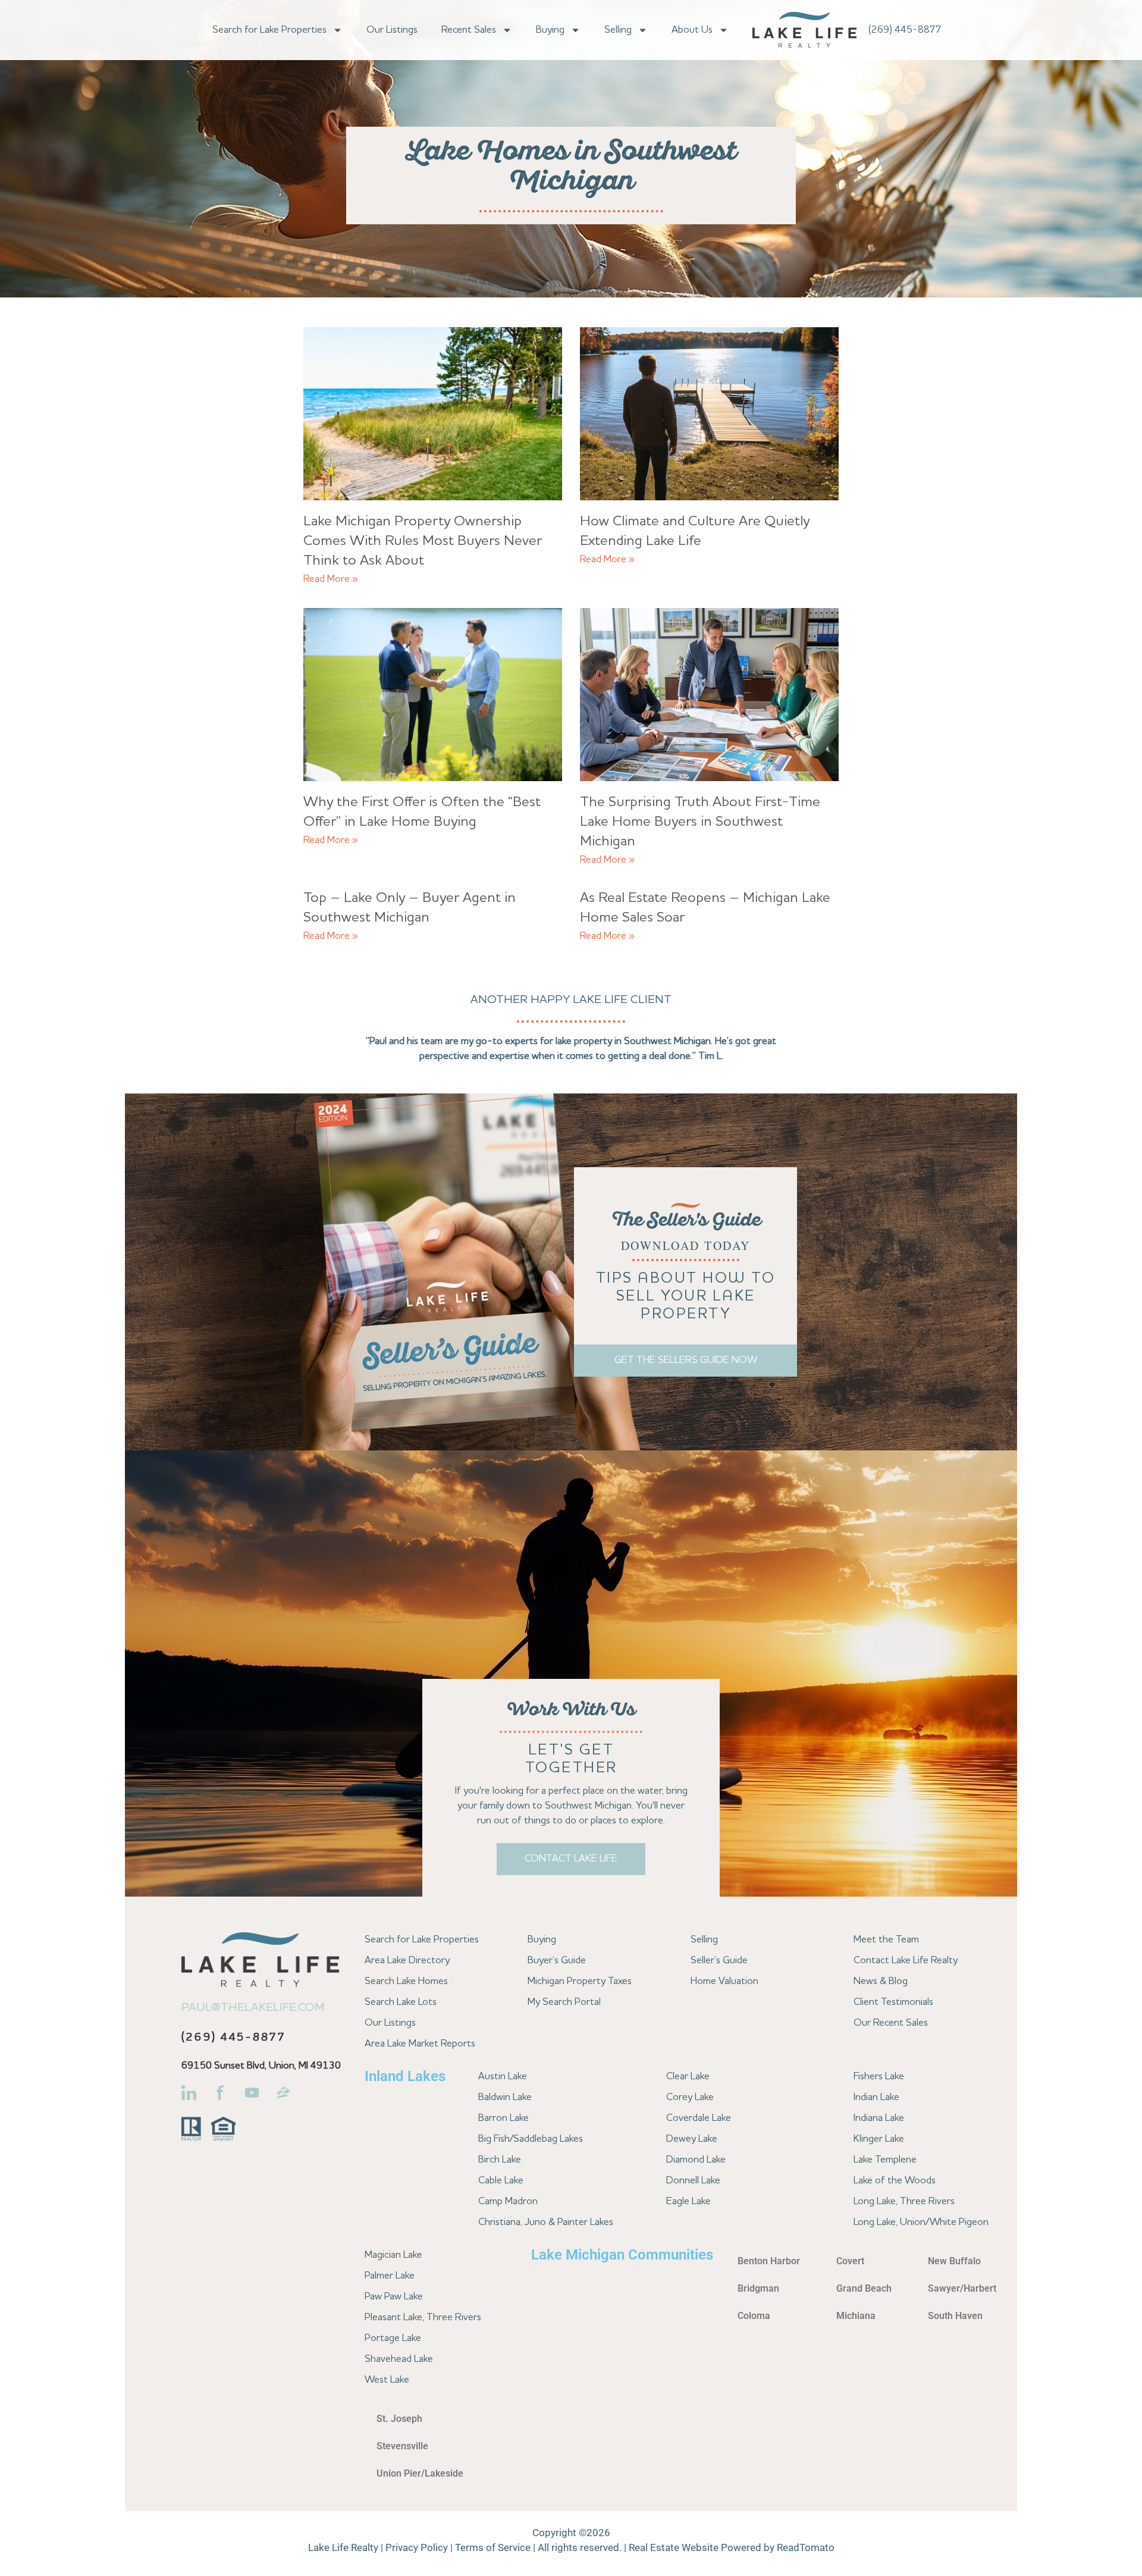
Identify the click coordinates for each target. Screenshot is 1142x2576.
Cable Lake (501, 2181)
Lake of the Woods (895, 2181)
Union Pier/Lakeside (420, 2473)
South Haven (955, 2316)
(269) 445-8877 (905, 30)
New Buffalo (954, 2261)
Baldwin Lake (505, 2097)
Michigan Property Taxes (580, 1981)
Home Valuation (724, 1981)
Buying (550, 30)
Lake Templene (885, 2160)
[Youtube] (252, 2093)
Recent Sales (469, 30)
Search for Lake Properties (269, 30)
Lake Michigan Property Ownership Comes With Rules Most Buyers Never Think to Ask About (423, 541)
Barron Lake (503, 2118)
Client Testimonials (893, 2002)
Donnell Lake (693, 2181)
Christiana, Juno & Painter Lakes (546, 2222)
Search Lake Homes (406, 1981)
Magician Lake (393, 2255)
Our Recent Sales (891, 2023)
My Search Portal (564, 2002)
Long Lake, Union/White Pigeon (921, 2222)
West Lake (387, 2380)
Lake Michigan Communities (622, 2255)
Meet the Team (886, 1940)
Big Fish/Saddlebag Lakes (531, 2139)
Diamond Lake (696, 2160)
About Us (692, 30)
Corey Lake (690, 2097)
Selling (618, 30)
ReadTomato (806, 2547)
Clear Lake (688, 2077)
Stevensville (402, 2446)
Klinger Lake (879, 2139)
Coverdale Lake (699, 2118)
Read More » (331, 579)
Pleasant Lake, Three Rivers (423, 2318)
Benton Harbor (769, 2261)
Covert (850, 2261)
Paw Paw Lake (394, 2297)
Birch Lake (500, 2160)
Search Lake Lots (401, 2002)
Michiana (856, 2316)
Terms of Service (493, 2547)
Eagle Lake (688, 2201)
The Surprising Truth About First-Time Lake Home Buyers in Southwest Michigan (700, 822)
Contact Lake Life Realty (906, 1961)
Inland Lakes (405, 2076)
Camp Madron (508, 2201)
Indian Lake (876, 2097)
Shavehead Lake (399, 2359)
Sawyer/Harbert (962, 2288)
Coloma (754, 2316)
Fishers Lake (879, 2077)
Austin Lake (503, 2077)
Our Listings (392, 30)
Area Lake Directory (407, 1961)
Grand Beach (864, 2288)
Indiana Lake (879, 2118)
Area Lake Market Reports (420, 2044)
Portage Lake (393, 2338)
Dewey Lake (692, 2139)
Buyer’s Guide (557, 1961)
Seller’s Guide (719, 1961)
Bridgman (758, 2288)
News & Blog (881, 1981)
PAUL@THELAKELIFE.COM (253, 2008)
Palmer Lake (390, 2276)
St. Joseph (399, 2419)
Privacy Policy (417, 2547)
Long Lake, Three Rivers (904, 2201)
